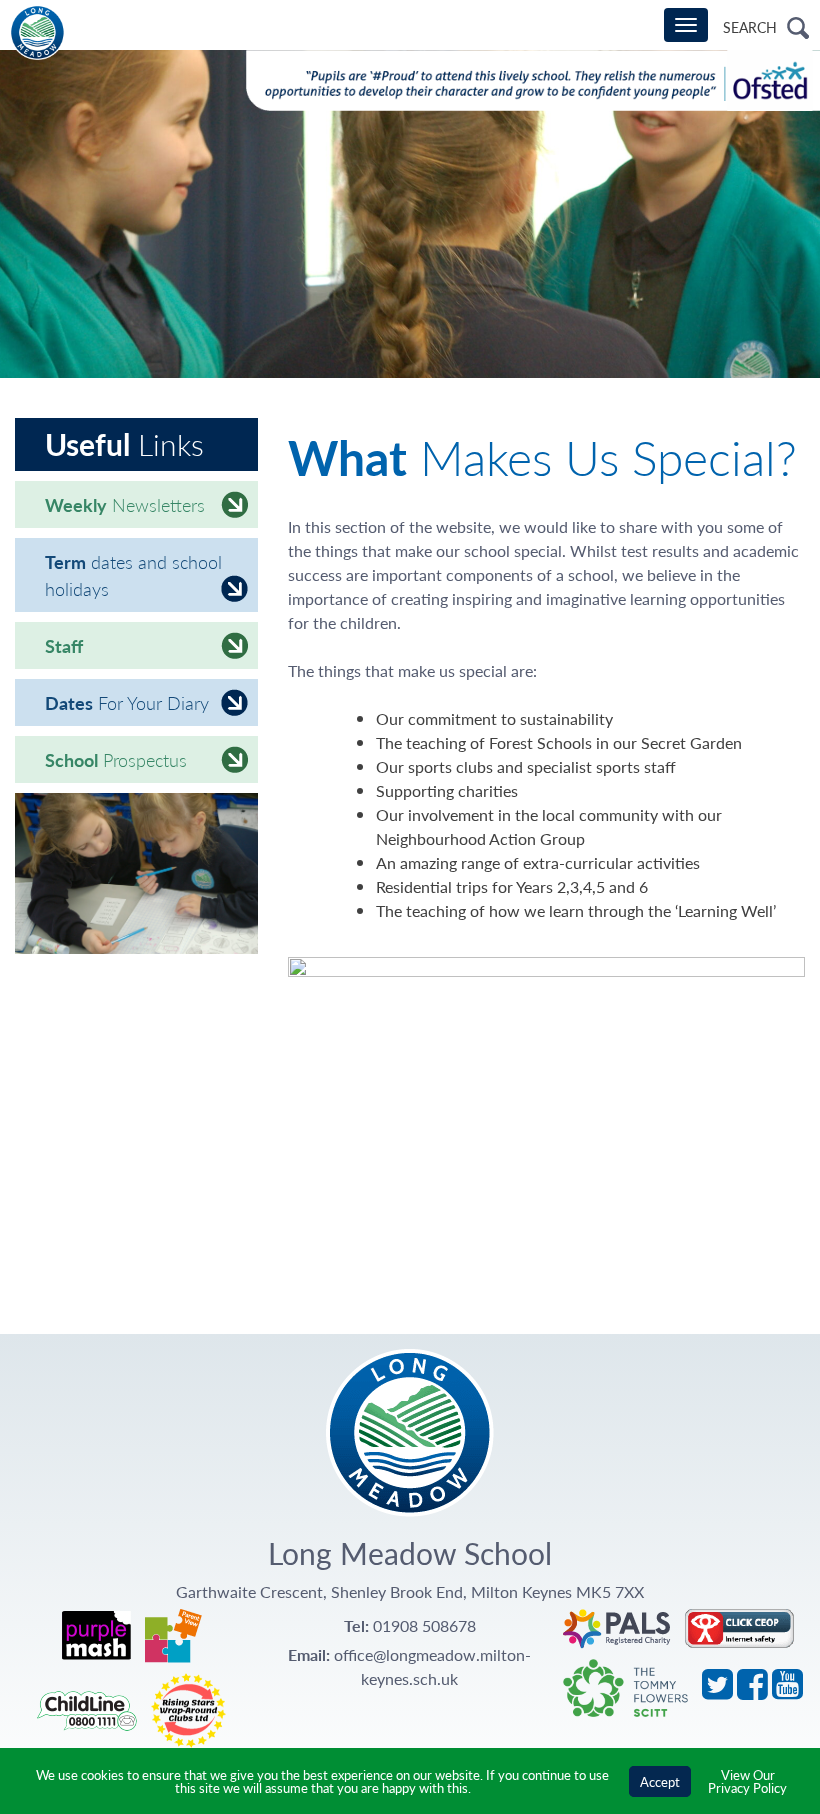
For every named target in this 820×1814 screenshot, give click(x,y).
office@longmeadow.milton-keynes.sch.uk (432, 1666)
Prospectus (116, 759)
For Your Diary (127, 702)
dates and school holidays (133, 575)
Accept (660, 1781)
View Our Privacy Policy (747, 1781)
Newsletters (125, 504)
